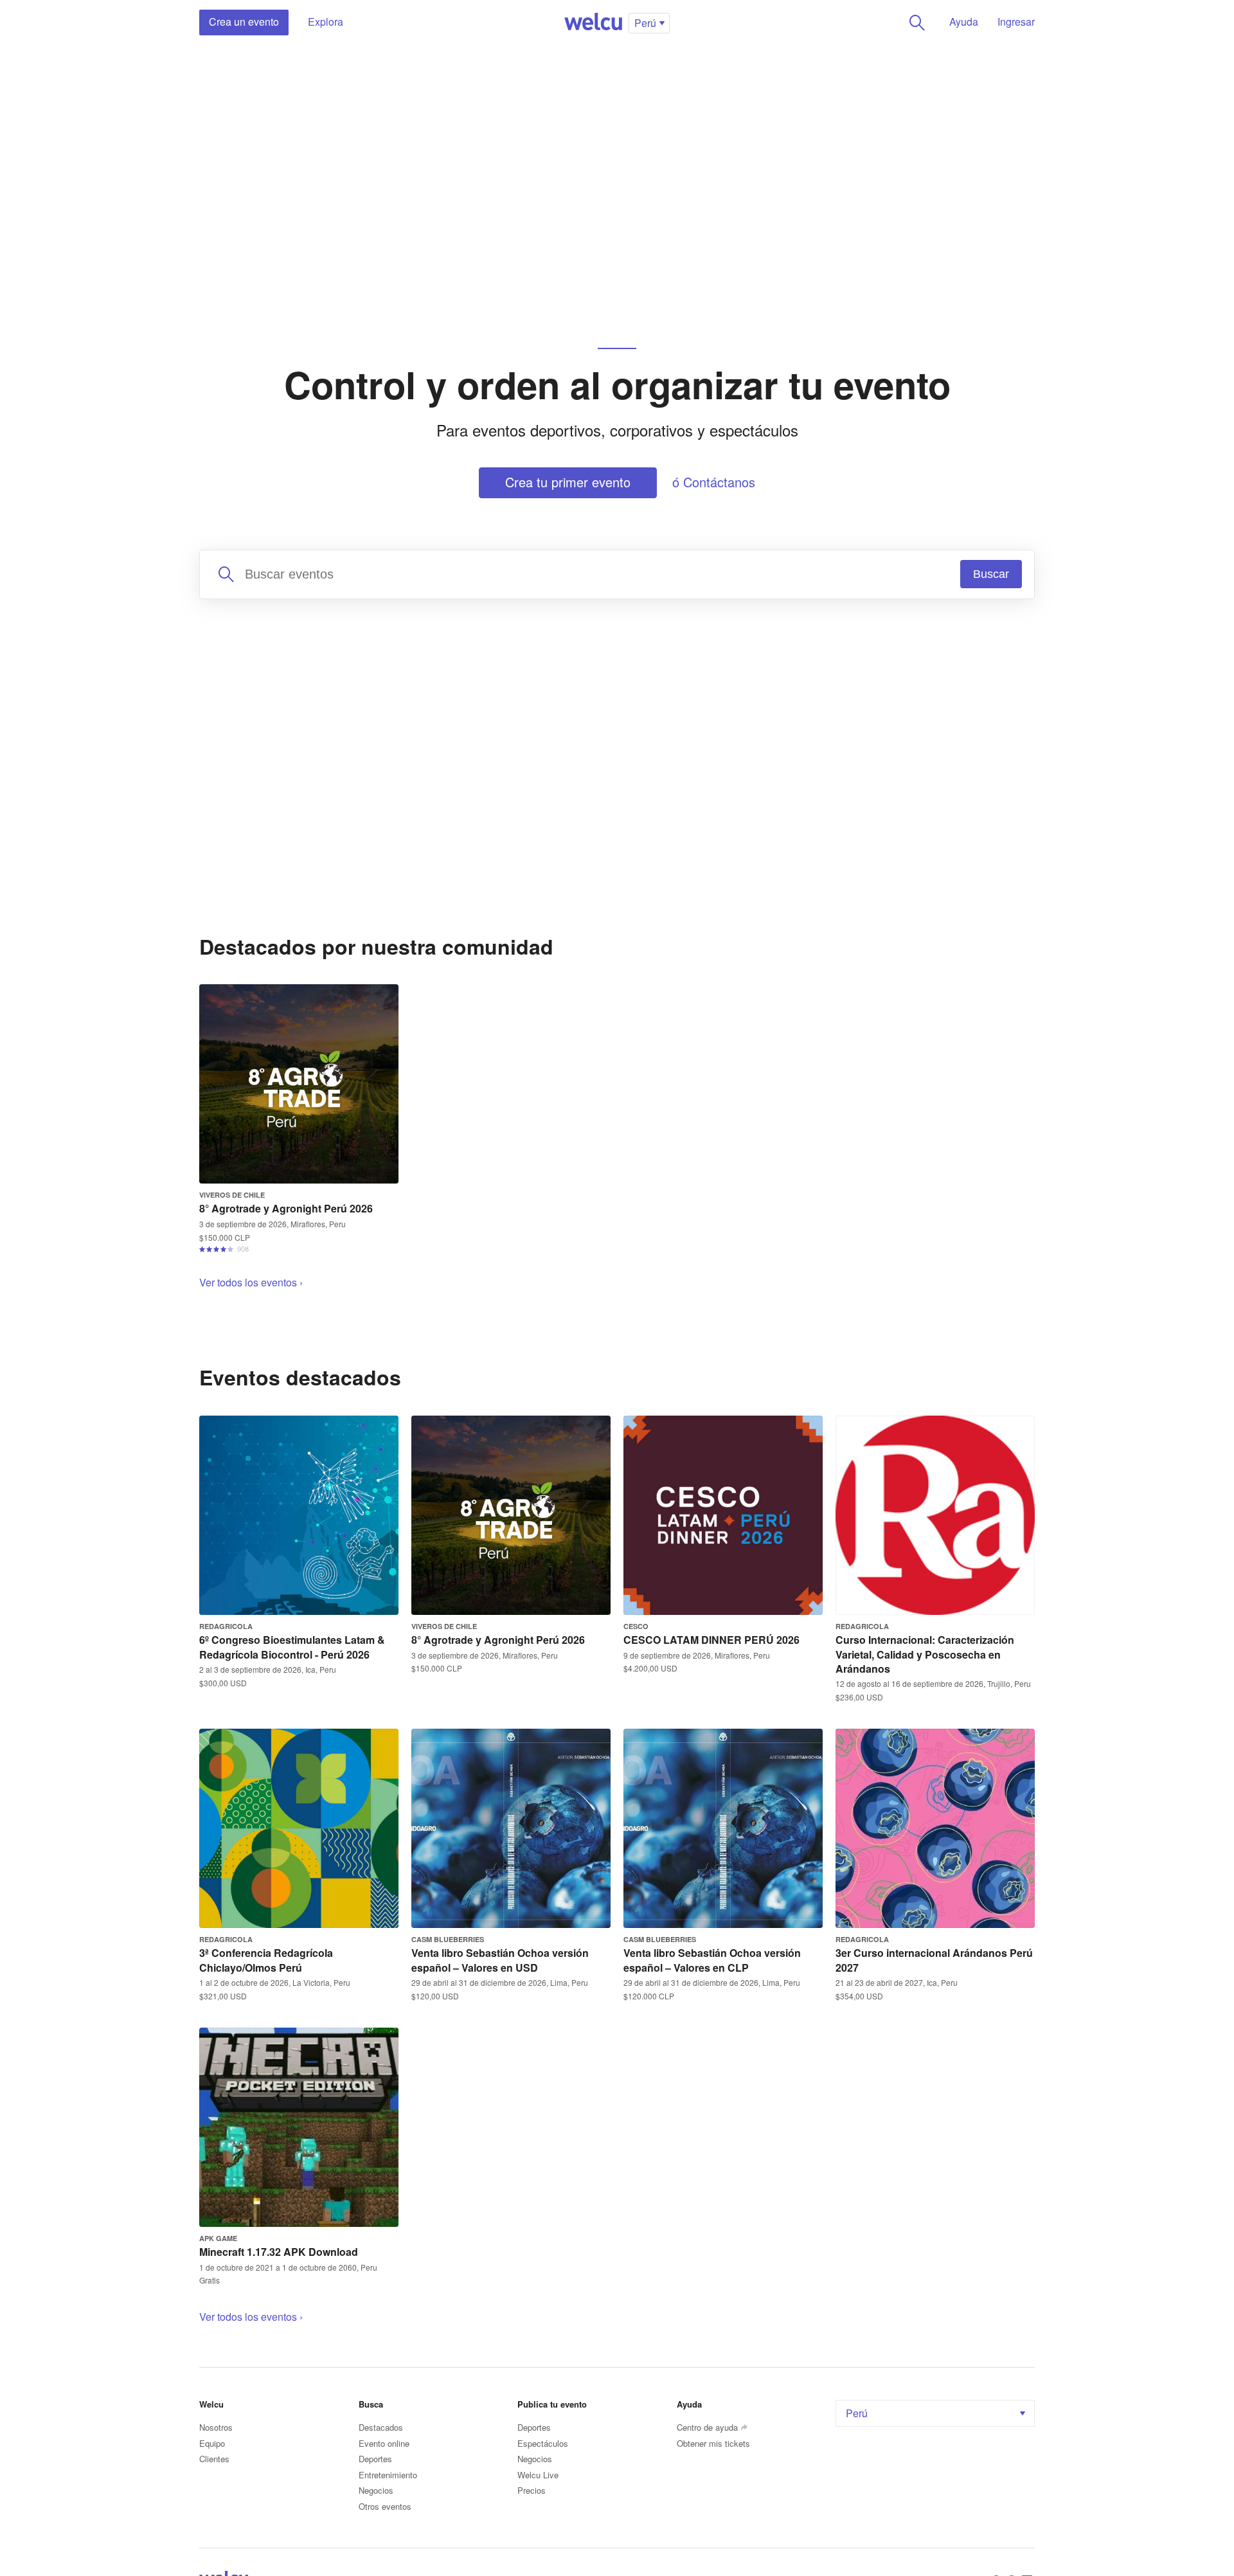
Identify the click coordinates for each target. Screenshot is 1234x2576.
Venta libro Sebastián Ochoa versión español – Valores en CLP (712, 1960)
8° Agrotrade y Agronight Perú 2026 (286, 1208)
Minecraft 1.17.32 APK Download (279, 2252)
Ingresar (1016, 22)
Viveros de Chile (232, 1195)
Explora (326, 22)
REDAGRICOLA (226, 1626)
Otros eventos (385, 2506)
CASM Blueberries (448, 1939)
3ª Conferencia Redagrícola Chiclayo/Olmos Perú (266, 1960)
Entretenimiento (388, 2475)
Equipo (212, 2443)
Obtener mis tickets (713, 2443)
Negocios (376, 2490)
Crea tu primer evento (568, 482)
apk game (218, 2238)
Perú (857, 2413)
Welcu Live (538, 2475)
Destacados (381, 2427)
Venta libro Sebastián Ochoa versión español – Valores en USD (500, 1960)
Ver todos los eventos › (251, 1282)
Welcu (593, 23)
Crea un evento (244, 22)
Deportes (375, 2459)
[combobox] (617, 574)
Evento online (384, 2443)
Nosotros (216, 2427)
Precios (532, 2490)
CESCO (636, 1626)
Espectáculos (543, 2443)
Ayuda (964, 22)
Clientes (214, 2459)
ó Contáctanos (714, 482)
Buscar (917, 23)
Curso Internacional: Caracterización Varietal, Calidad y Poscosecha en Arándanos (925, 1654)
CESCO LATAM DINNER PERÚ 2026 (711, 1640)
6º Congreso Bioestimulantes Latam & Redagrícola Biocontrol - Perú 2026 (292, 1647)
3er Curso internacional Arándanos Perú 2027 (934, 1960)
